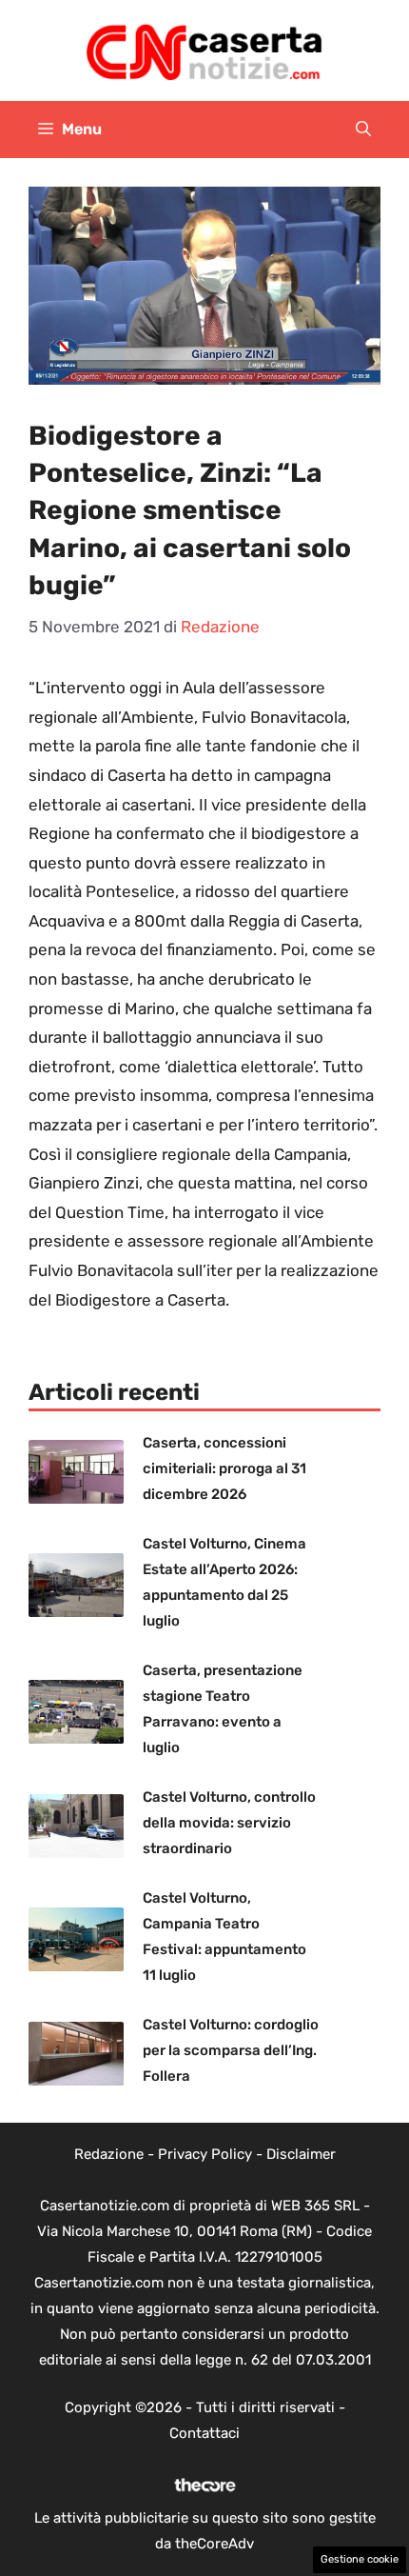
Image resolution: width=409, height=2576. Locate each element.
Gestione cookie (360, 2559)
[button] (363, 130)
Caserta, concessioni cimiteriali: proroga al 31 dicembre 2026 (224, 1468)
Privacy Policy (205, 2154)
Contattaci (204, 2433)
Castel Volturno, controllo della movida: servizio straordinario (229, 1823)
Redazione (109, 2154)
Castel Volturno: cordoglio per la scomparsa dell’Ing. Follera (231, 2050)
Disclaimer (301, 2154)
